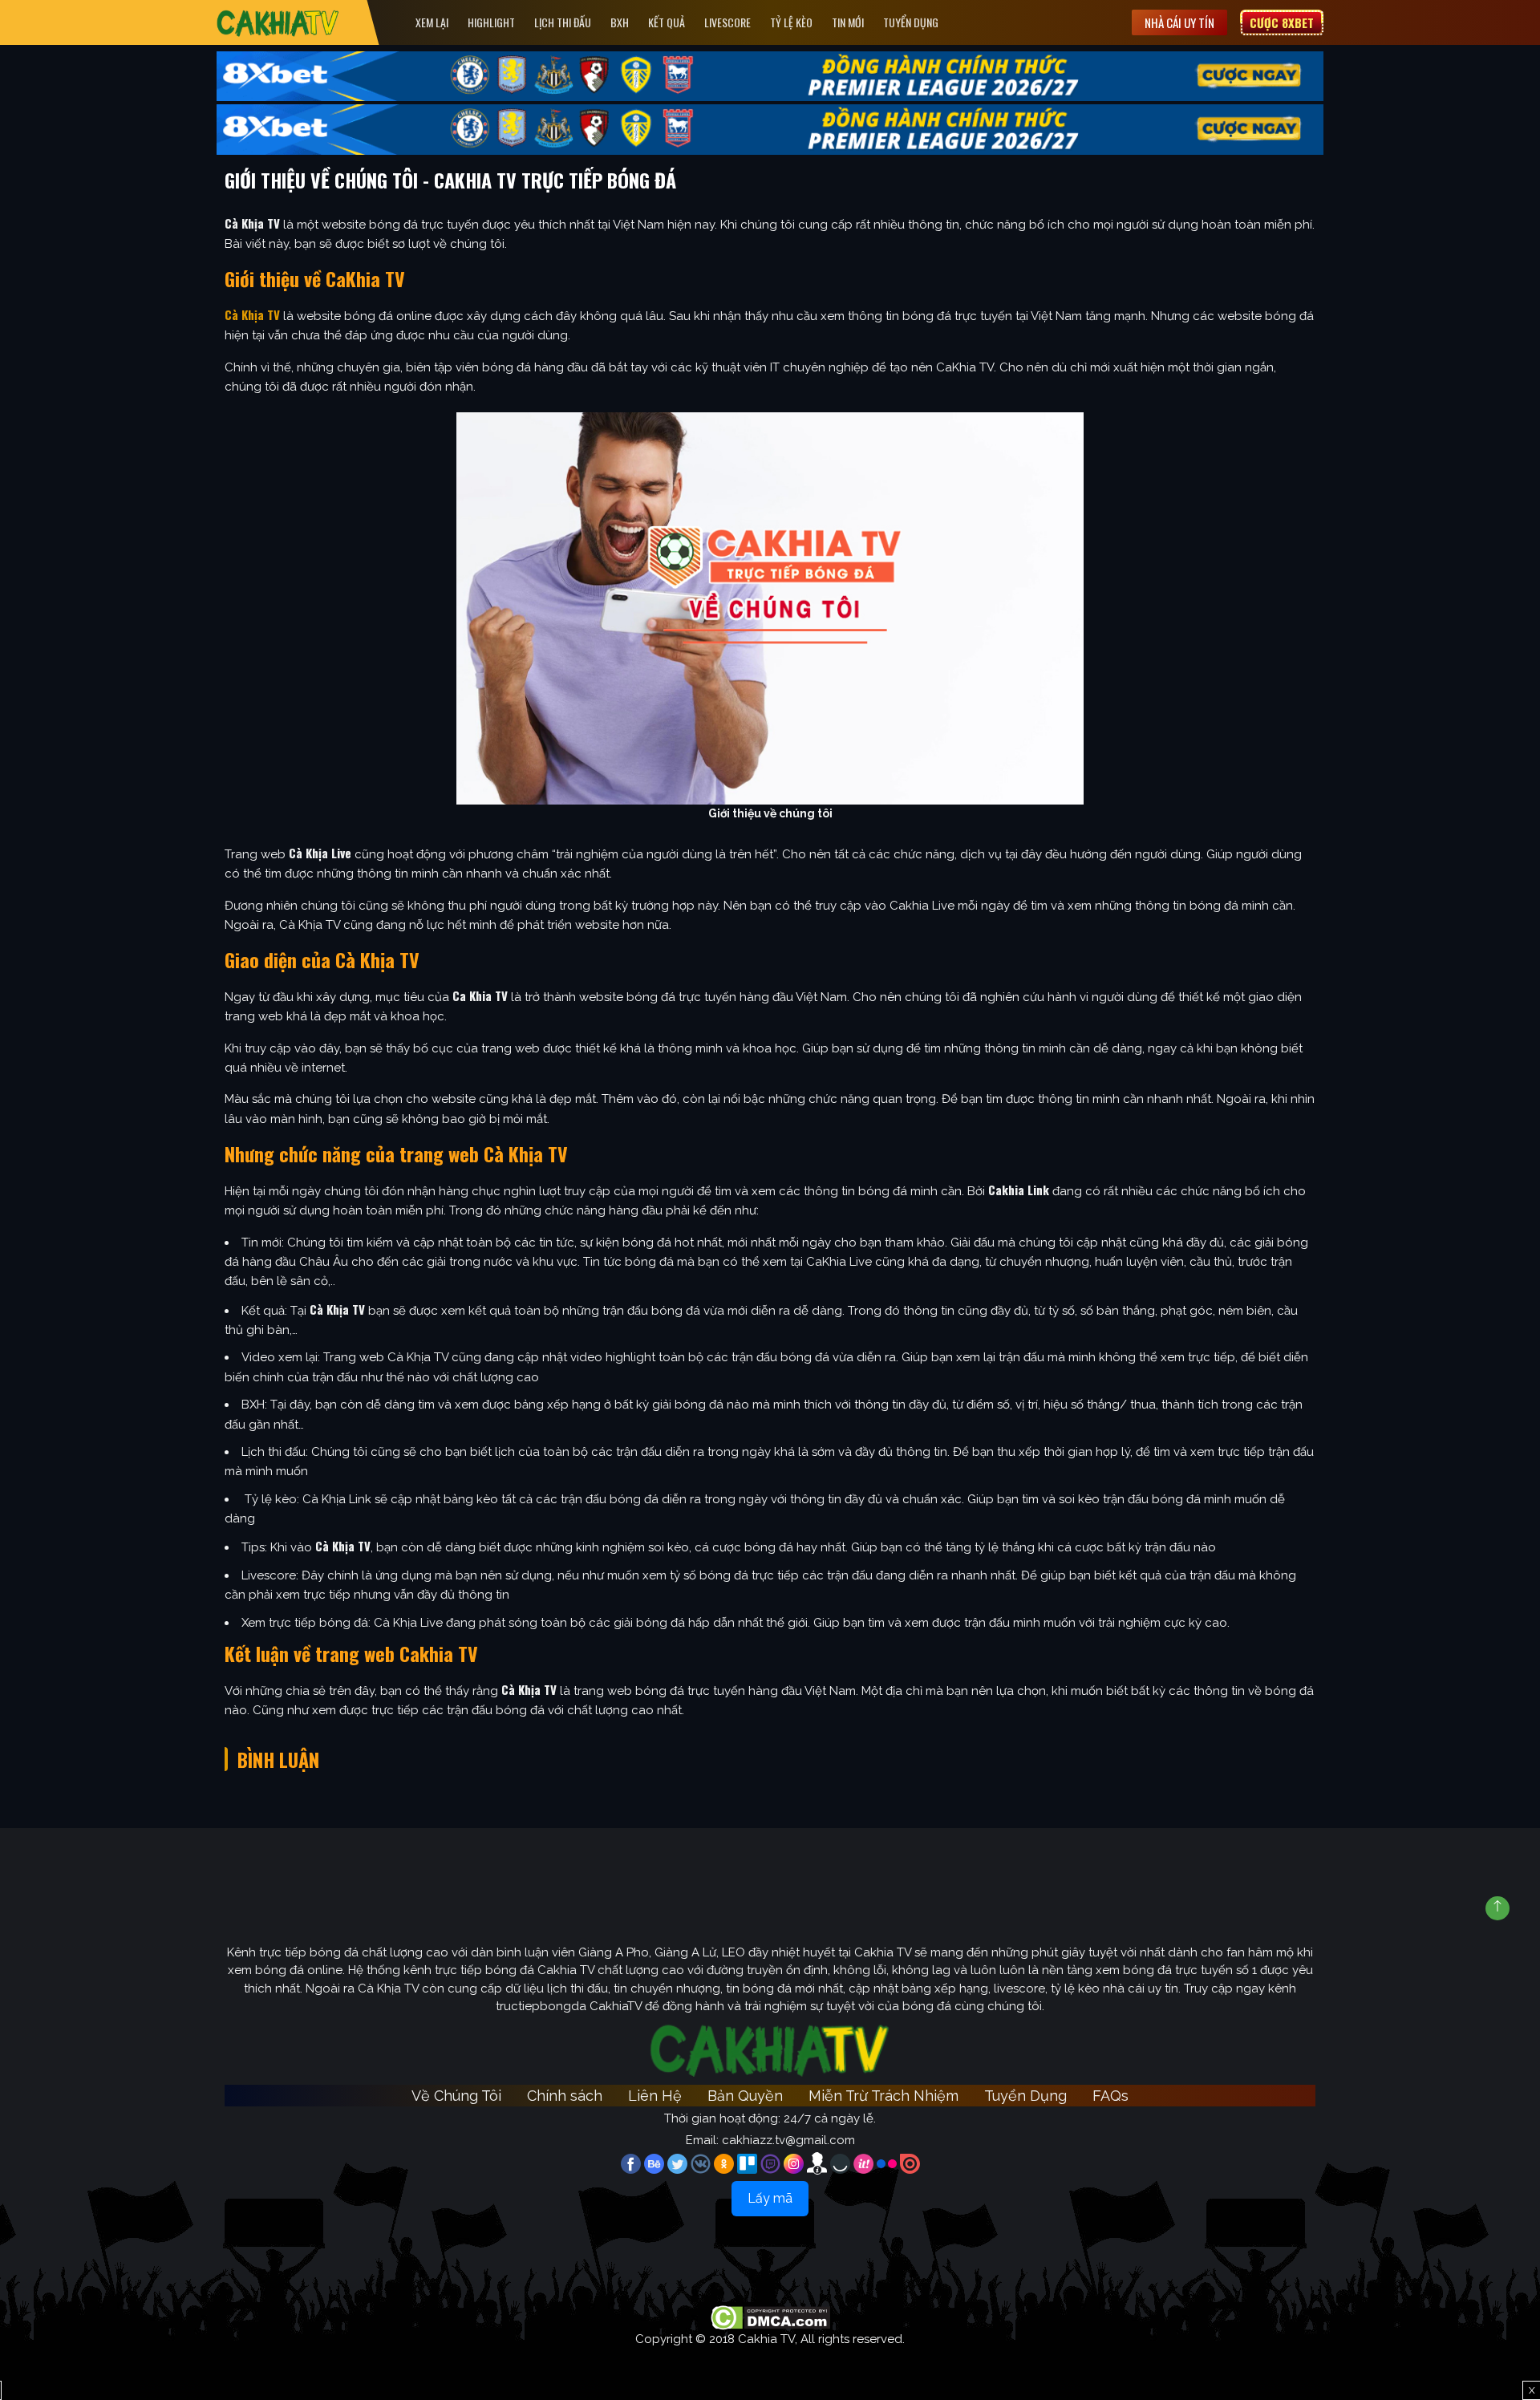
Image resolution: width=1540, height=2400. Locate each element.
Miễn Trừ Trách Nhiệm (883, 2096)
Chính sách (565, 2096)
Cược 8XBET (1282, 22)
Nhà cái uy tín (1179, 22)
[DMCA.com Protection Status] (770, 2317)
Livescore (727, 22)
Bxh (620, 22)
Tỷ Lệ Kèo (791, 22)
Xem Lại (432, 22)
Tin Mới (848, 22)
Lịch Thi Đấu (563, 22)
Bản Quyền (745, 2096)
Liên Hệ (655, 2096)
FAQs (1110, 2096)
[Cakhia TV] (278, 23)
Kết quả (667, 22)
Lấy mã (770, 2198)
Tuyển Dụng (911, 22)
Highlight (491, 22)
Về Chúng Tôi (456, 2096)
